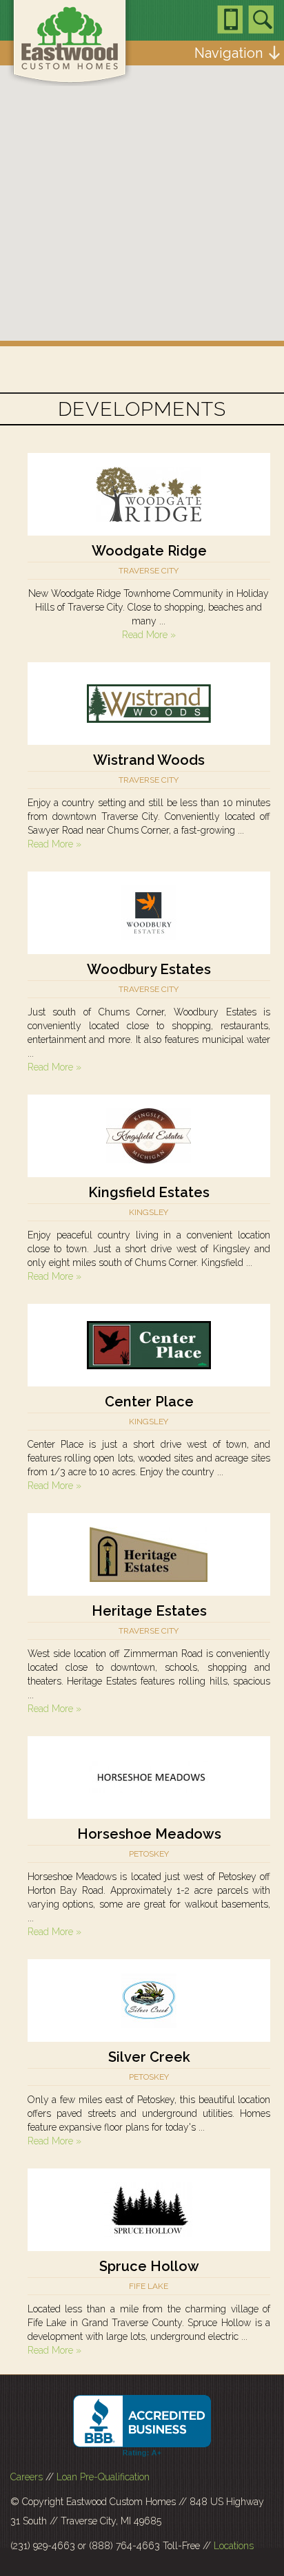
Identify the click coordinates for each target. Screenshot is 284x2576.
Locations (234, 2546)
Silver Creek (149, 2057)
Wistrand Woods (149, 760)
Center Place (149, 1402)
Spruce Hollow (149, 2266)
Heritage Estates (149, 1611)
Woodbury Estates (149, 969)
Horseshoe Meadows (149, 1834)
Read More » (149, 635)
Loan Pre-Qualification (103, 2477)
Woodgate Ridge (149, 551)
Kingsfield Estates (149, 1192)
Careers (27, 2477)
